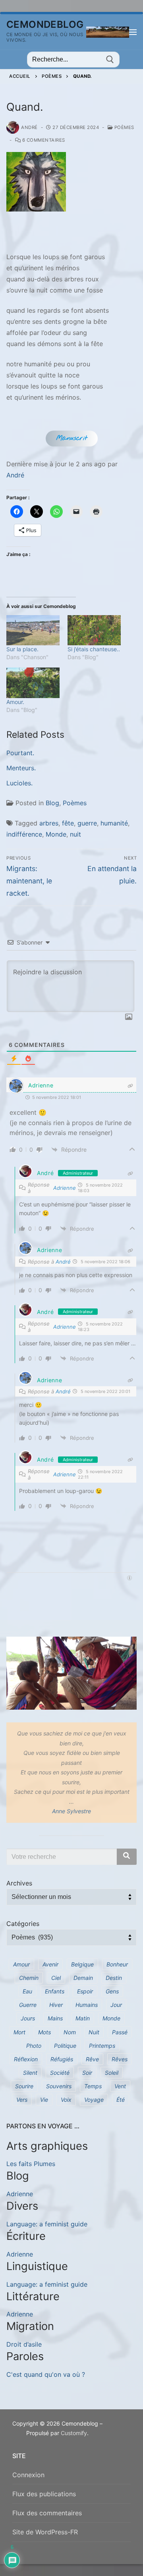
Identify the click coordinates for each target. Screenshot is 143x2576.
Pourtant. (20, 753)
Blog (52, 803)
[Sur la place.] (33, 630)
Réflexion (26, 2059)
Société (60, 2073)
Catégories (23, 1924)
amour (21, 1964)
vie (44, 2100)
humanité (114, 823)
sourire (24, 2086)
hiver (56, 2005)
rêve (92, 2059)
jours (28, 2018)
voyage (94, 2100)
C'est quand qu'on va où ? (46, 2374)
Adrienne (41, 1085)
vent (120, 2086)
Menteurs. (21, 768)
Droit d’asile (24, 2344)
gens (112, 1991)
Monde (56, 834)
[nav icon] (133, 32)
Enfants (55, 1991)
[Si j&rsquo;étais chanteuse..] (94, 630)
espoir (85, 1991)
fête (68, 823)
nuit (75, 834)
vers (22, 2100)
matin (83, 2018)
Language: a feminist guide (47, 2224)
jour (116, 2005)
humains (87, 2005)
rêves (120, 2059)
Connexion (28, 2475)
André (29, 127)
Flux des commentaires (47, 2513)
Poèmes (52, 76)
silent (30, 2073)
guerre (87, 823)
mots (44, 2032)
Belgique (82, 1964)
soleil (112, 2073)
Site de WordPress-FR (45, 2532)
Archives (19, 1883)
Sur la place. (22, 649)
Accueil (20, 76)
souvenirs (59, 2086)
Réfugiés (62, 2059)
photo (34, 2046)
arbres (49, 823)
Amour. (15, 702)
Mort (19, 2032)
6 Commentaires (43, 140)
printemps (102, 2046)
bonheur (117, 1964)
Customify (74, 2433)
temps (93, 2086)
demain (83, 1978)
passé (120, 2032)
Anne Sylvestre (71, 1811)
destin (114, 1978)
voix (66, 2100)
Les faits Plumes (31, 2164)
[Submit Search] (110, 60)
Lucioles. (19, 783)
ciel (56, 1978)
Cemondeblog (45, 24)
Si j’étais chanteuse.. (94, 649)
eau (27, 1991)
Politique (65, 2046)
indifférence (24, 834)
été (121, 2100)
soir (87, 2073)
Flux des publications (44, 2494)
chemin (29, 1978)
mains (55, 2018)
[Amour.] (33, 683)
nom (70, 2032)
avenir (50, 1964)
